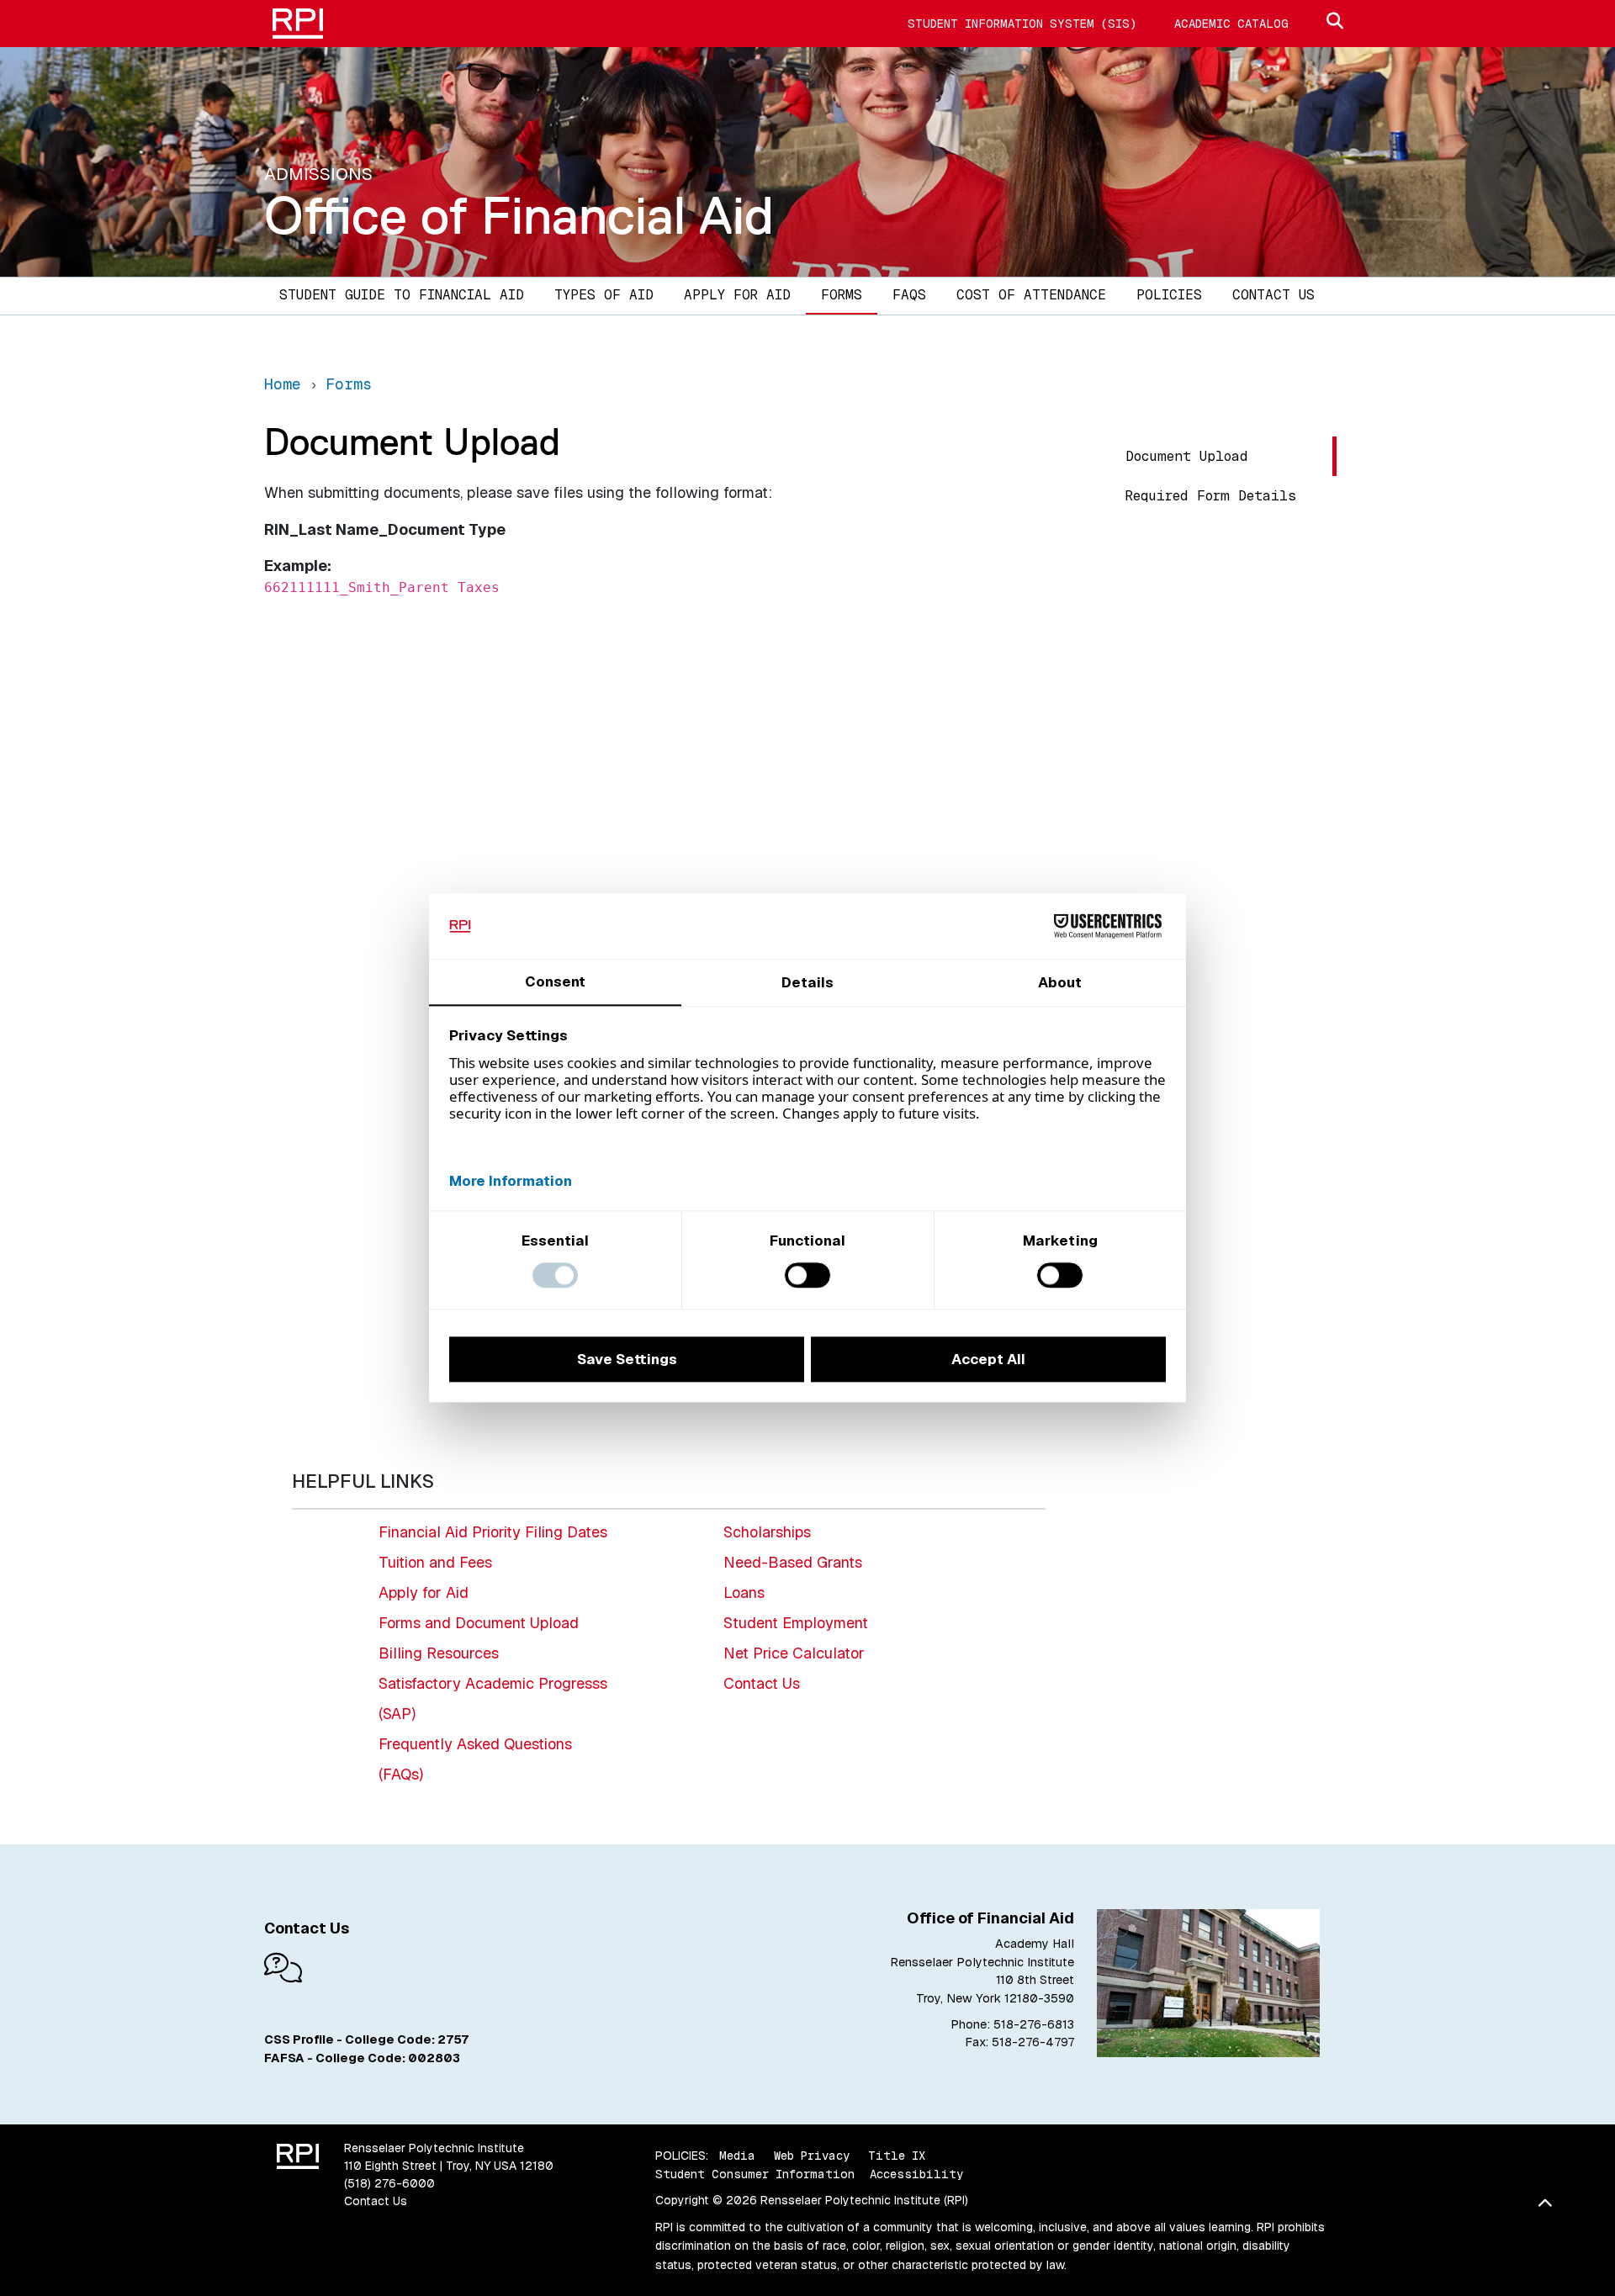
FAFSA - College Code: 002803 (362, 2058)
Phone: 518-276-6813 (1012, 2024)
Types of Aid (604, 295)
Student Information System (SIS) (1022, 24)
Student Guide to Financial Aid (402, 295)
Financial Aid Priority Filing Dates (493, 1532)
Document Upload (1187, 456)
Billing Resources (439, 1653)
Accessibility (916, 2174)
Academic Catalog (1231, 24)
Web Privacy (812, 2156)
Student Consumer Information (755, 2174)
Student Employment (796, 1623)
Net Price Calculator (794, 1653)
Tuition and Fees (435, 1562)
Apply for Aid (737, 295)
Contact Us (1273, 295)
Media (737, 2156)
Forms (842, 295)
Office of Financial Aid (519, 215)
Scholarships (767, 1532)
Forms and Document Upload (479, 1623)
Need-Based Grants (793, 1562)
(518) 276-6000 (389, 2183)
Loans (744, 1592)
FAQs (909, 295)
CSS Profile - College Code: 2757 (366, 2039)
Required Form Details (1211, 496)
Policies (1169, 295)
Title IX (897, 2156)
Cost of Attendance (1031, 295)
